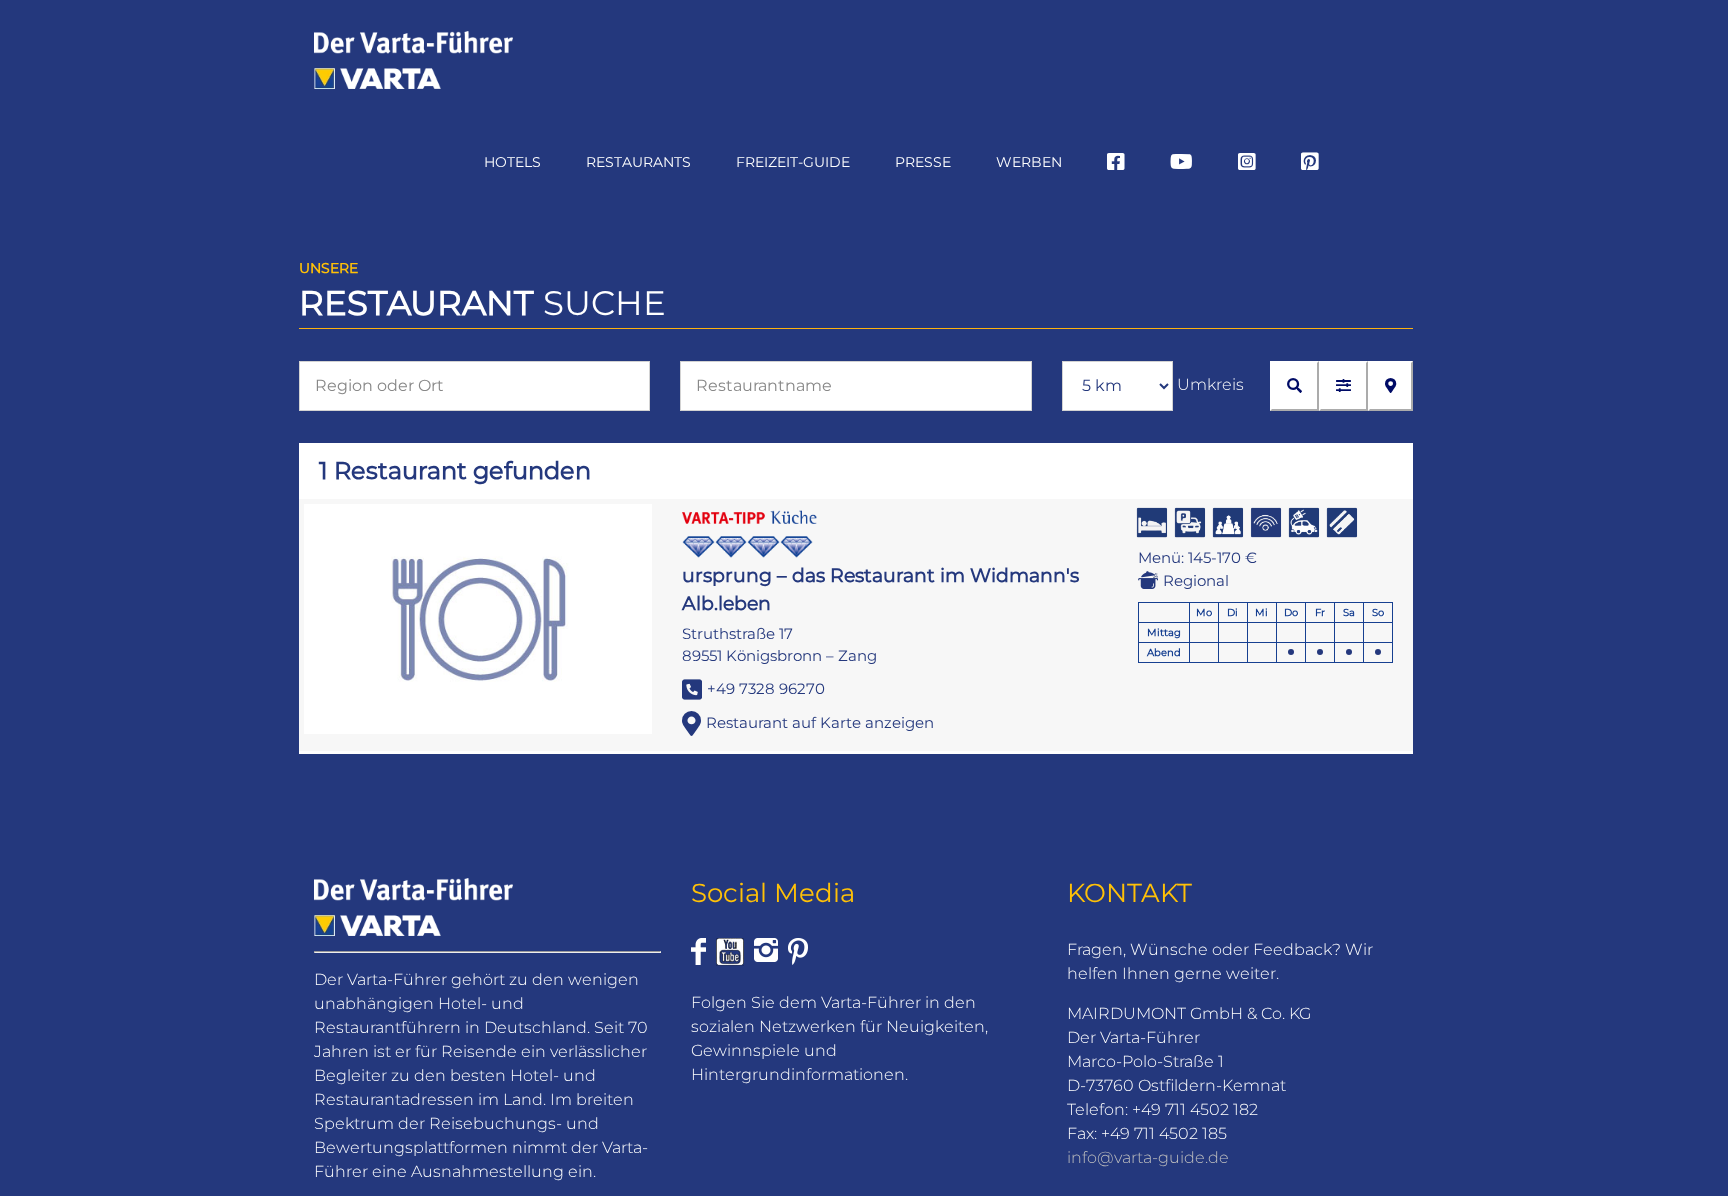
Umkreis (1210, 384)
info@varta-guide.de (1148, 1157)
